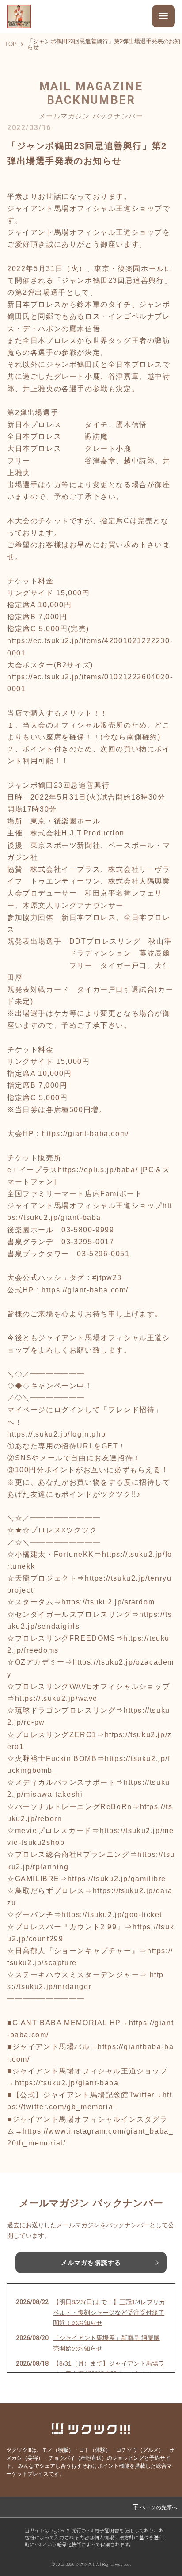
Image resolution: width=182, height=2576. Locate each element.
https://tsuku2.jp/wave (56, 1698)
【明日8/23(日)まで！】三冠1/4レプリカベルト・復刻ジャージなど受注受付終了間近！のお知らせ (109, 2313)
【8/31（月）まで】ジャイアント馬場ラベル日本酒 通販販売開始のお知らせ (109, 2369)
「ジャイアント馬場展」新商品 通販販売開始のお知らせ (106, 2343)
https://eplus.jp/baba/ (98, 1170)
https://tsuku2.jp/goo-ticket (112, 1915)
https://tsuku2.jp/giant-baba (67, 2083)
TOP (11, 44)
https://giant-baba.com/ (85, 1134)
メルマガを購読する (91, 2263)
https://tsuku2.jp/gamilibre (117, 1879)
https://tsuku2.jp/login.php (56, 1434)
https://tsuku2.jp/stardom (108, 1602)
